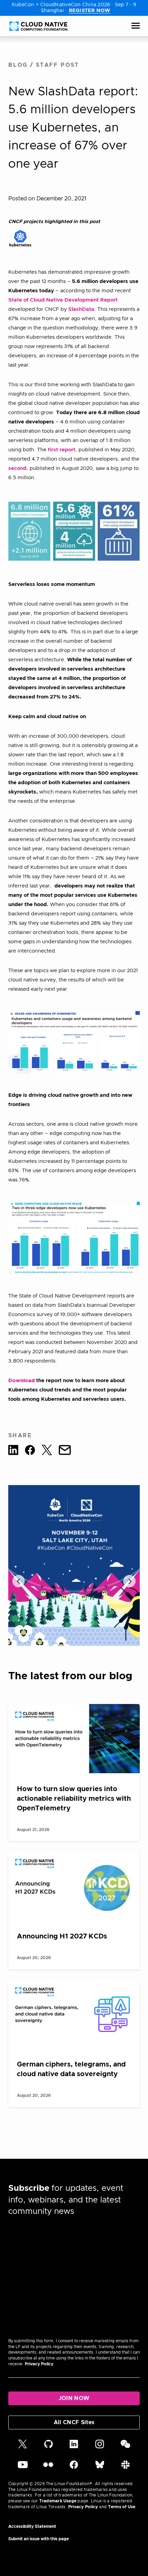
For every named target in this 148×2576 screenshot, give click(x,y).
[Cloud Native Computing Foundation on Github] (49, 2447)
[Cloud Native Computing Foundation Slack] (125, 2468)
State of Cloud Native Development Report (63, 300)
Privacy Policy (39, 2364)
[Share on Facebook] (30, 1451)
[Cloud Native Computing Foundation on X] (23, 2447)
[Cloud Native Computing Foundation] (38, 26)
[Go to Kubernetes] (20, 238)
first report (62, 450)
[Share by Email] (65, 1451)
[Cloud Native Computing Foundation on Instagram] (100, 2447)
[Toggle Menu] (136, 26)
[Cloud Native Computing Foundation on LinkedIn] (74, 2447)
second (17, 468)
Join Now (74, 2398)
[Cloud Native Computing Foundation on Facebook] (74, 2468)
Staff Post (57, 65)
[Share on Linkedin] (13, 1451)
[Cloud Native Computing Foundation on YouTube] (23, 2468)
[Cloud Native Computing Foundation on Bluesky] (100, 2468)
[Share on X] (47, 1451)
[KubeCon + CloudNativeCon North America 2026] (74, 1565)
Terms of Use (122, 2507)
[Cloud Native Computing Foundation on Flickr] (48, 2468)
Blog (18, 65)
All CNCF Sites (74, 2422)
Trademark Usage (58, 2501)
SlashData (81, 309)
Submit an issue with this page (39, 2539)
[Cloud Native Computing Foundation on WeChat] (125, 2447)
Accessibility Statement (32, 2526)
